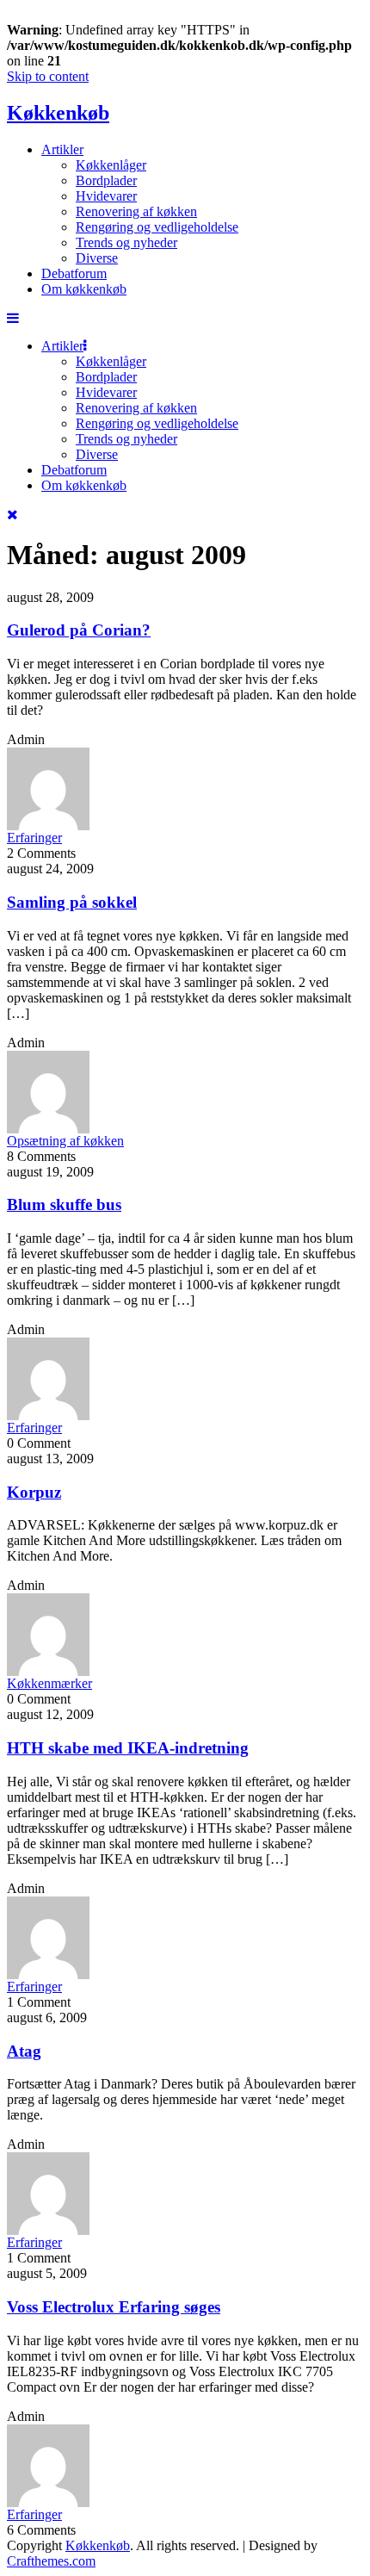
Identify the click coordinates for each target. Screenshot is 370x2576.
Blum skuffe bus (64, 1204)
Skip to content (48, 76)
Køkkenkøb (58, 113)
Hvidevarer (106, 196)
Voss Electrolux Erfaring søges (114, 2307)
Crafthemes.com (51, 2561)
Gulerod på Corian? (79, 630)
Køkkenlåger (111, 165)
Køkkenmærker (49, 1683)
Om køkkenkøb (84, 289)
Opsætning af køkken (65, 1141)
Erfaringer (34, 838)
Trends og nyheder (126, 242)
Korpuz (34, 1492)
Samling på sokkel (72, 902)
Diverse (97, 258)
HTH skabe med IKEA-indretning (128, 1748)
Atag (24, 2051)
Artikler (62, 149)
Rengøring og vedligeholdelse (157, 227)
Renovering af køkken (136, 211)
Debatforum (74, 273)
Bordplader (106, 180)
